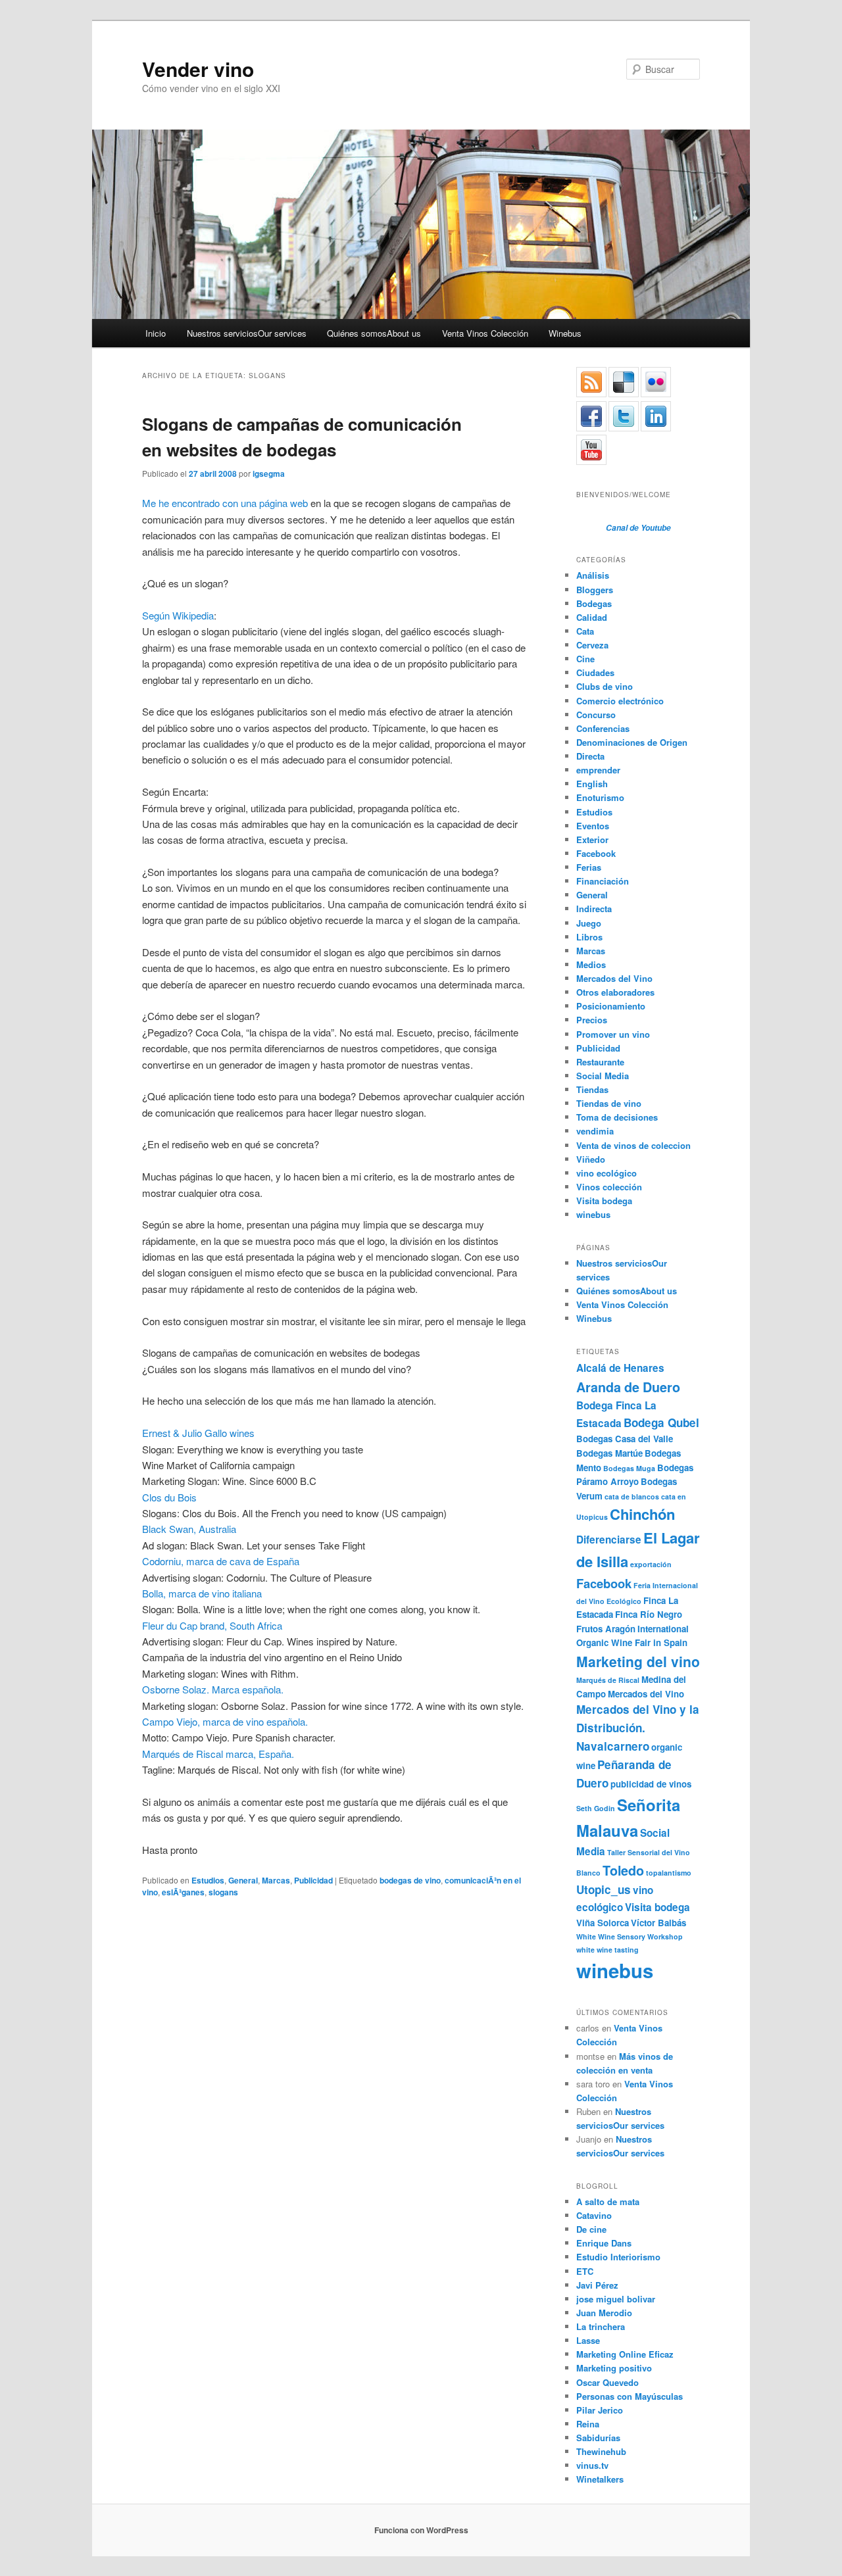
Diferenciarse (609, 1540)
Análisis (593, 575)
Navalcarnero (613, 1746)
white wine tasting (607, 1950)
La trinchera (601, 2326)
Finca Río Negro (649, 1614)
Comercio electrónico (620, 701)
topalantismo (669, 1873)
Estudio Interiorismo (618, 2257)
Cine (585, 659)
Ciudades (595, 672)
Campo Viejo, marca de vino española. (225, 1721)
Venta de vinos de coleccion (633, 1145)
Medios (591, 964)
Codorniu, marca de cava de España (221, 1561)
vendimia (595, 1131)
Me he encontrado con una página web (225, 503)
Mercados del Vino (614, 978)
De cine (591, 2229)
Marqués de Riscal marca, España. (218, 1754)
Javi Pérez (597, 2285)
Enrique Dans (604, 2243)
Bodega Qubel (661, 1422)
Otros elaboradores (615, 992)
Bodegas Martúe (609, 1453)
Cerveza (592, 645)
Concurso (596, 715)
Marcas (276, 1880)
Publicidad (313, 1880)
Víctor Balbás (658, 1923)
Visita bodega (604, 1201)
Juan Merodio (604, 2313)
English (592, 784)
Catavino (594, 2215)
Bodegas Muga (629, 1468)
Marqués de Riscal (608, 1680)
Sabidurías (598, 2438)
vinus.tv (592, 2465)
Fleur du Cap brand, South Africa (212, 1625)
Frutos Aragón (606, 1629)
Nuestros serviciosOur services (247, 333)
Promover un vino (613, 1034)
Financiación (603, 881)
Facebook (596, 853)
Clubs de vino (605, 686)
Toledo (623, 1870)
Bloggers (595, 590)
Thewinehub (601, 2451)
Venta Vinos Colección (485, 333)
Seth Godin (596, 1808)
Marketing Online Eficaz (625, 2354)
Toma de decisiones (617, 1117)
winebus (593, 1214)
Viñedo (591, 1159)
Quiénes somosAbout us (374, 333)
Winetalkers (600, 2479)
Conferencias (603, 728)
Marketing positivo (614, 2368)
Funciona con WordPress (421, 2530)
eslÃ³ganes (183, 1892)
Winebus (565, 333)
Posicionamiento (611, 1006)
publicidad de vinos (651, 1784)
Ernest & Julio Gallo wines (198, 1433)
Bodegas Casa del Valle (625, 1439)
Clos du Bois (169, 1497)
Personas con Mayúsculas (630, 2396)
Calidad (592, 617)
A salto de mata (608, 2201)
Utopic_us (604, 1889)
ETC (585, 2271)
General (243, 1880)
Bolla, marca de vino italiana (202, 1593)
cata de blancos (632, 1496)
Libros (589, 937)
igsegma (269, 474)
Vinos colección (609, 1187)
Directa (590, 756)
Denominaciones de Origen (632, 742)
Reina (588, 2424)
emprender (598, 770)
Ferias (589, 867)
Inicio (156, 333)
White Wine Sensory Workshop (630, 1936)
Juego (589, 923)
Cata (585, 631)
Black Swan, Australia (189, 1529)
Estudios (208, 1880)
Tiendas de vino (609, 1103)
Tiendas (592, 1089)
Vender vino (198, 69)
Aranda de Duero (628, 1387)
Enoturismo (600, 797)
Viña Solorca (603, 1923)
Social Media (603, 1076)
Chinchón (642, 1514)
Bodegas (594, 603)
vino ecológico (607, 1173)
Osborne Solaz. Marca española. (213, 1689)
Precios (592, 1020)
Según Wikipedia (178, 615)
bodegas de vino (410, 1880)
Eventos (593, 826)
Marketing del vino (638, 1661)
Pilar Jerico (600, 2410)
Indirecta (594, 909)
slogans (223, 1892)
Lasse (588, 2340)
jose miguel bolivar (616, 2299)
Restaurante (600, 1062)
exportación (651, 1564)
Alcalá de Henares (620, 1368)
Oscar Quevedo (607, 2382)
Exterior (592, 839)
